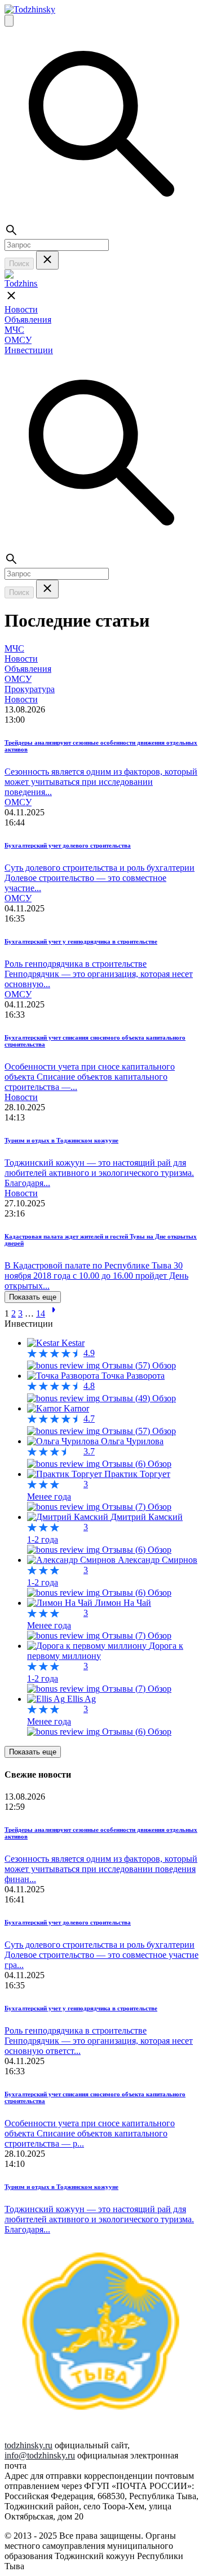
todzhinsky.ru (28, 2445)
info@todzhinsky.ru (40, 2455)
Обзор (164, 1365)
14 (41, 1313)
